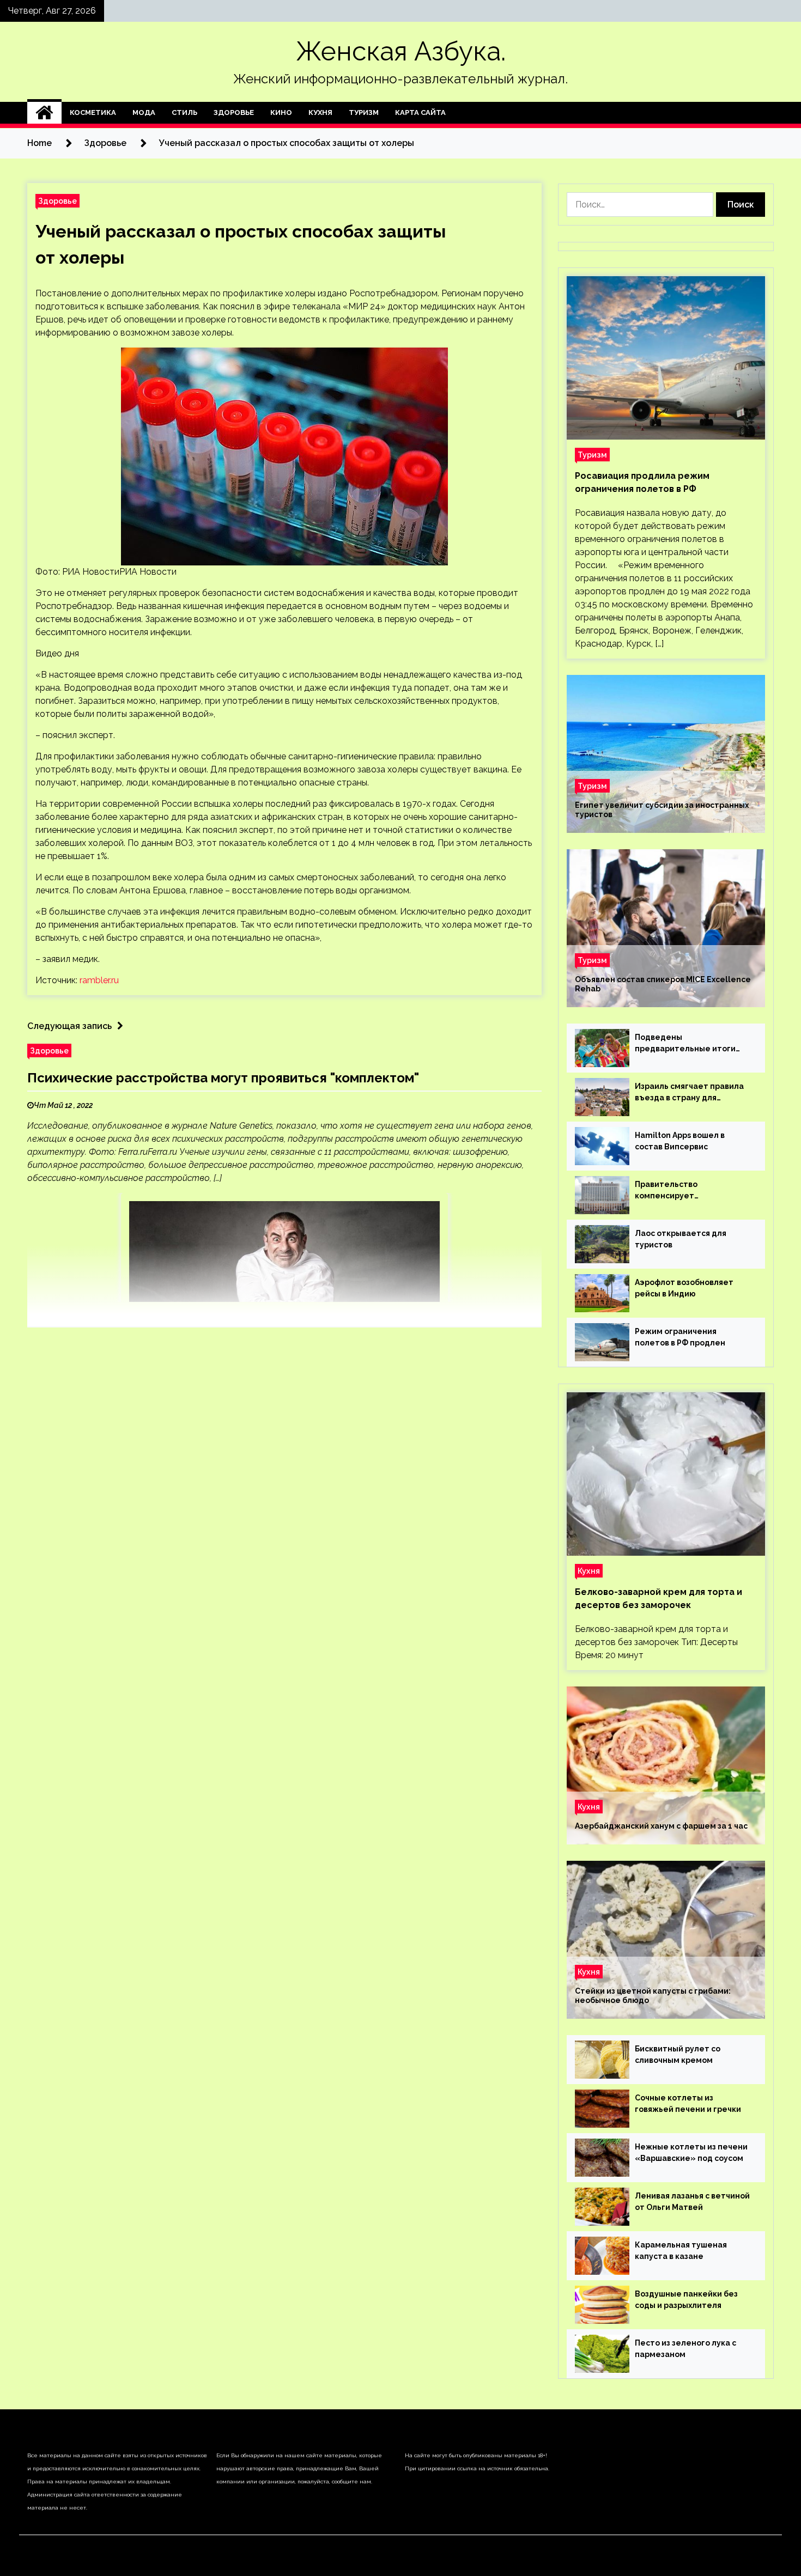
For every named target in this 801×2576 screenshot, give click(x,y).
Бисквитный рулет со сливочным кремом (678, 2054)
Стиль (184, 112)
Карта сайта (420, 112)
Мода (144, 112)
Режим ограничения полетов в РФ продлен (680, 1337)
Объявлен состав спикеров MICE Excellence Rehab (663, 984)
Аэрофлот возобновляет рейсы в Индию (684, 1288)
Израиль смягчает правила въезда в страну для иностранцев (689, 1093)
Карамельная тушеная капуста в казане (681, 2251)
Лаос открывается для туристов (681, 1239)
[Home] (44, 113)
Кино (281, 112)
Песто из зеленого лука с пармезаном (685, 2349)
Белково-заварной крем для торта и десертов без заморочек (659, 1598)
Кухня (320, 112)
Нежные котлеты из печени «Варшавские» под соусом (691, 2152)
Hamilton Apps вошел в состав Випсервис (680, 1141)
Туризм (364, 112)
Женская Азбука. (401, 51)
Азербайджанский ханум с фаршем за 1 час (661, 1826)
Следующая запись (69, 1026)
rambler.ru (99, 980)
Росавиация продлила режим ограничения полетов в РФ (642, 482)
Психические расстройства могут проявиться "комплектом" (223, 1078)
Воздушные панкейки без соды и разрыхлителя (686, 2300)
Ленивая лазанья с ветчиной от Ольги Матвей (692, 2202)
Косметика (93, 112)
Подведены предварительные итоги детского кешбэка (685, 1044)
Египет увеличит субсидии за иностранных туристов (662, 810)
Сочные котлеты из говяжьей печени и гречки (688, 2103)
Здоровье (234, 112)
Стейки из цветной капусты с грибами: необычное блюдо (653, 1996)
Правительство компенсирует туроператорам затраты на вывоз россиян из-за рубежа (691, 1191)
